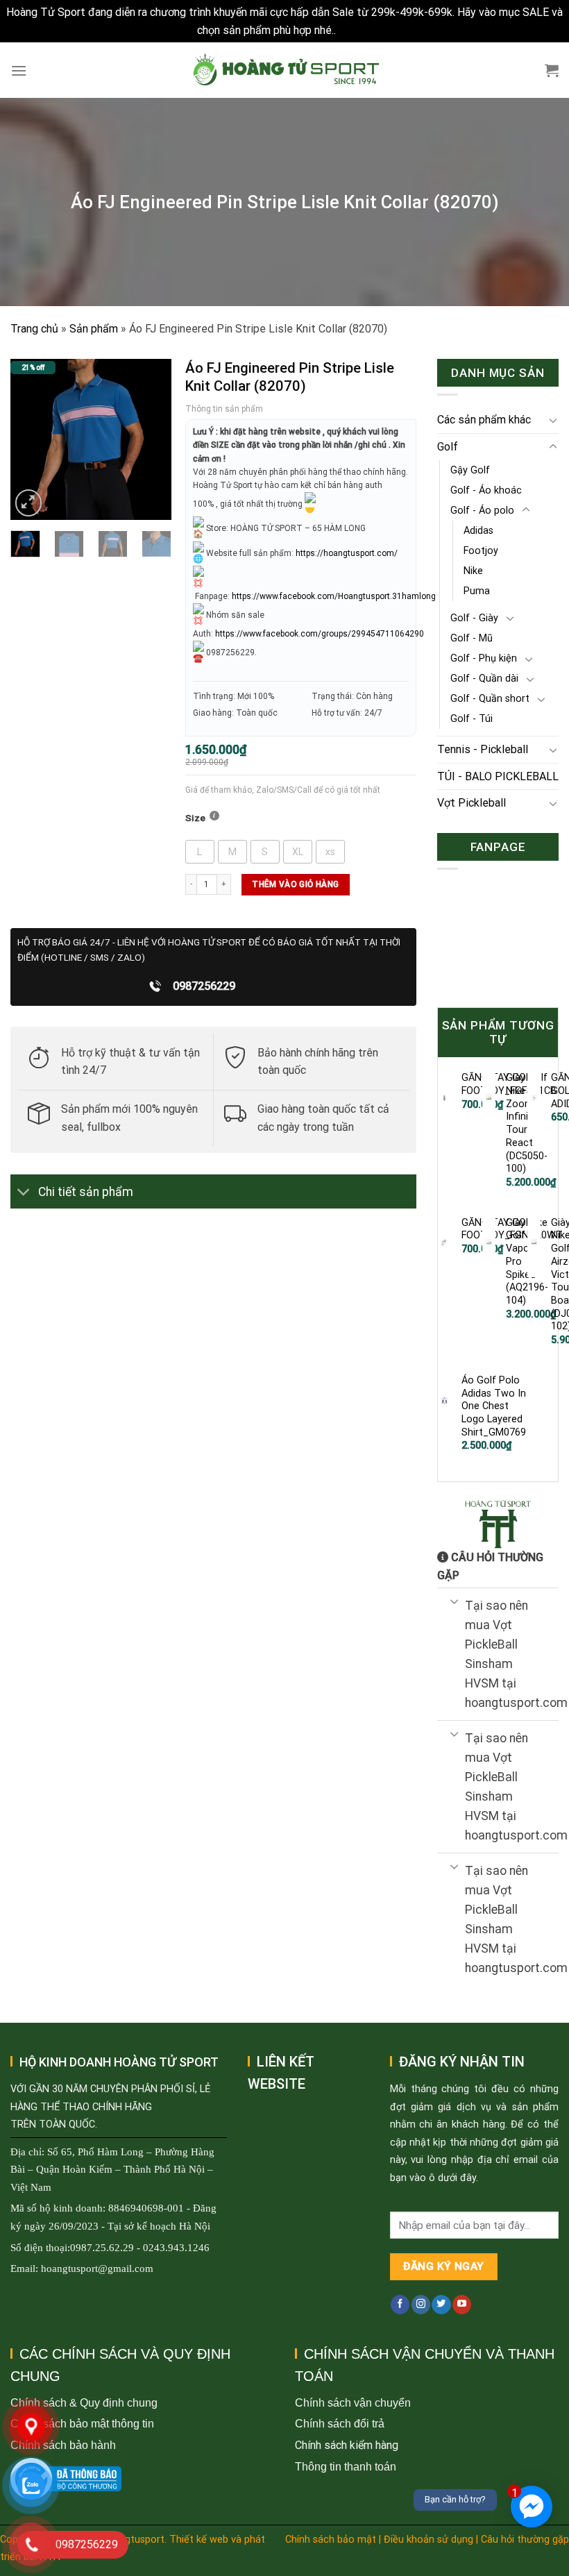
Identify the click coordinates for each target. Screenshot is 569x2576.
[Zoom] (29, 503)
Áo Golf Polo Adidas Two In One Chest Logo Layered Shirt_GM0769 (494, 1406)
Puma (477, 591)
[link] (334, 596)
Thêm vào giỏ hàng (295, 884)
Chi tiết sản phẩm (86, 1192)
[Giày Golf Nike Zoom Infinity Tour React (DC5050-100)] (489, 1097)
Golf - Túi (472, 719)
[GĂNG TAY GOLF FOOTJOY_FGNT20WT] (444, 1243)
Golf (448, 447)
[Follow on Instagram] (421, 2305)
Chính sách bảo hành (63, 2445)
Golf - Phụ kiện (484, 658)
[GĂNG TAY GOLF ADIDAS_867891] (534, 1097)
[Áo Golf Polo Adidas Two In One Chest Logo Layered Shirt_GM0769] (444, 1400)
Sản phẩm (94, 329)
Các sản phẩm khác (484, 420)
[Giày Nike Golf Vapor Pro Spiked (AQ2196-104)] (489, 1243)
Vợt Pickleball (472, 803)
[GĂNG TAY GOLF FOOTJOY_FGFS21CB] (444, 1097)
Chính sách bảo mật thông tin (82, 2424)
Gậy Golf (470, 470)
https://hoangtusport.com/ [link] (347, 553)
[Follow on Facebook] (400, 2305)
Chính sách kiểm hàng (347, 2445)
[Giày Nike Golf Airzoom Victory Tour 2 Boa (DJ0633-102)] (534, 1243)
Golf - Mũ (472, 638)
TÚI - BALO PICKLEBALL (498, 776)
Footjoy (481, 551)
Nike (473, 571)
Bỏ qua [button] (355, 30)
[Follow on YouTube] (462, 2305)
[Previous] (31, 440)
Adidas (478, 531)
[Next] (151, 440)
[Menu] (19, 70)
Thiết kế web (199, 2540)
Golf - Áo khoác (486, 490)
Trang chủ (34, 329)
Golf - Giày (474, 618)
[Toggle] (24, 1193)
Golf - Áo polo (482, 511)
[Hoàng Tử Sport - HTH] (285, 70)
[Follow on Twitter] (441, 2305)
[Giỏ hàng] (552, 70)
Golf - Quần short (490, 699)
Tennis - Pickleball (483, 749)
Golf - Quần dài (484, 679)
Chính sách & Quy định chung (84, 2403)
